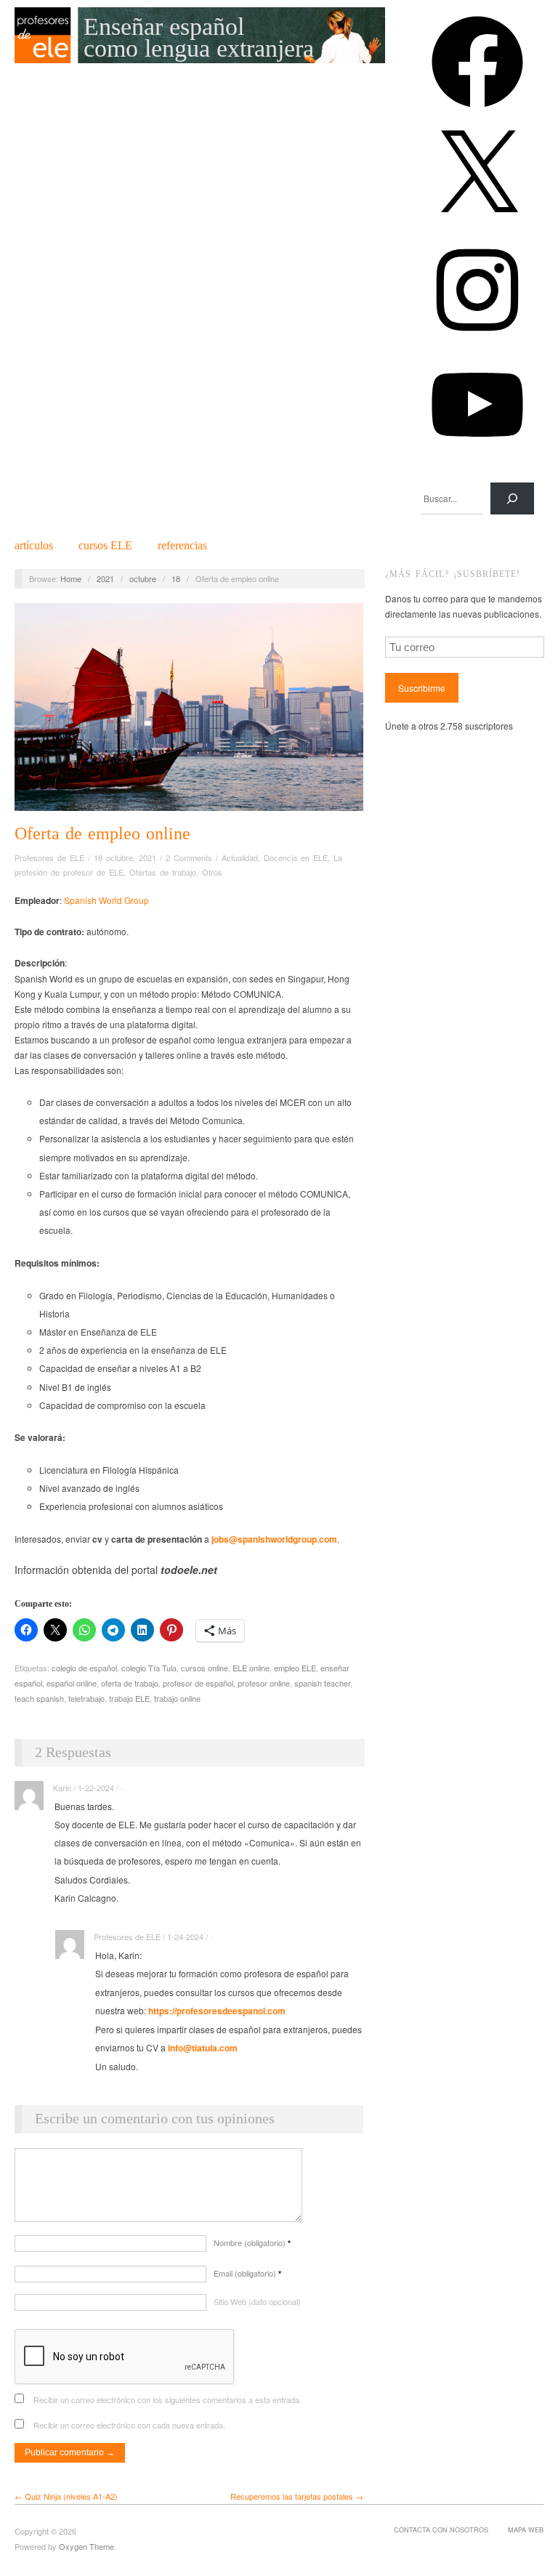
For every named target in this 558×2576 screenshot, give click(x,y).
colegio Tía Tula (149, 1668)
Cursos (105, 546)
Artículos (34, 546)
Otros (212, 872)
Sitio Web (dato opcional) (257, 2301)
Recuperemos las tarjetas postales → (297, 2496)
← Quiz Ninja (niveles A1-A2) (66, 2496)
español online (72, 1683)
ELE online (251, 1668)
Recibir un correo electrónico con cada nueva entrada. (129, 2425)
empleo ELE (295, 1668)
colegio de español (84, 1668)
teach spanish (39, 1698)
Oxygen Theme (86, 2546)
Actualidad (240, 857)
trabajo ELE (129, 1698)
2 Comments (189, 857)
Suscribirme (422, 688)
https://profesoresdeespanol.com (217, 2011)
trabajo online (177, 1698)
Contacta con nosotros (441, 2529)
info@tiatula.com (203, 2048)
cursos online (205, 1668)
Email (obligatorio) (247, 2273)
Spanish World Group (106, 900)
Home (71, 578)
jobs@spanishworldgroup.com (274, 1539)
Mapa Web (526, 2529)
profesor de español (198, 1683)
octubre (143, 578)
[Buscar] (512, 498)
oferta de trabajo (130, 1683)
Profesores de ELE (49, 857)
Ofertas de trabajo (163, 872)
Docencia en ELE (296, 857)
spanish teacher (322, 1683)
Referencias (182, 546)
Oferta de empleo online (102, 833)
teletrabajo (86, 1698)
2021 (105, 578)
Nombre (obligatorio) (252, 2242)
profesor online (264, 1683)
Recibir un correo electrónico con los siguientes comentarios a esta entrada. (167, 2399)
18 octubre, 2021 (125, 857)
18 (176, 578)
